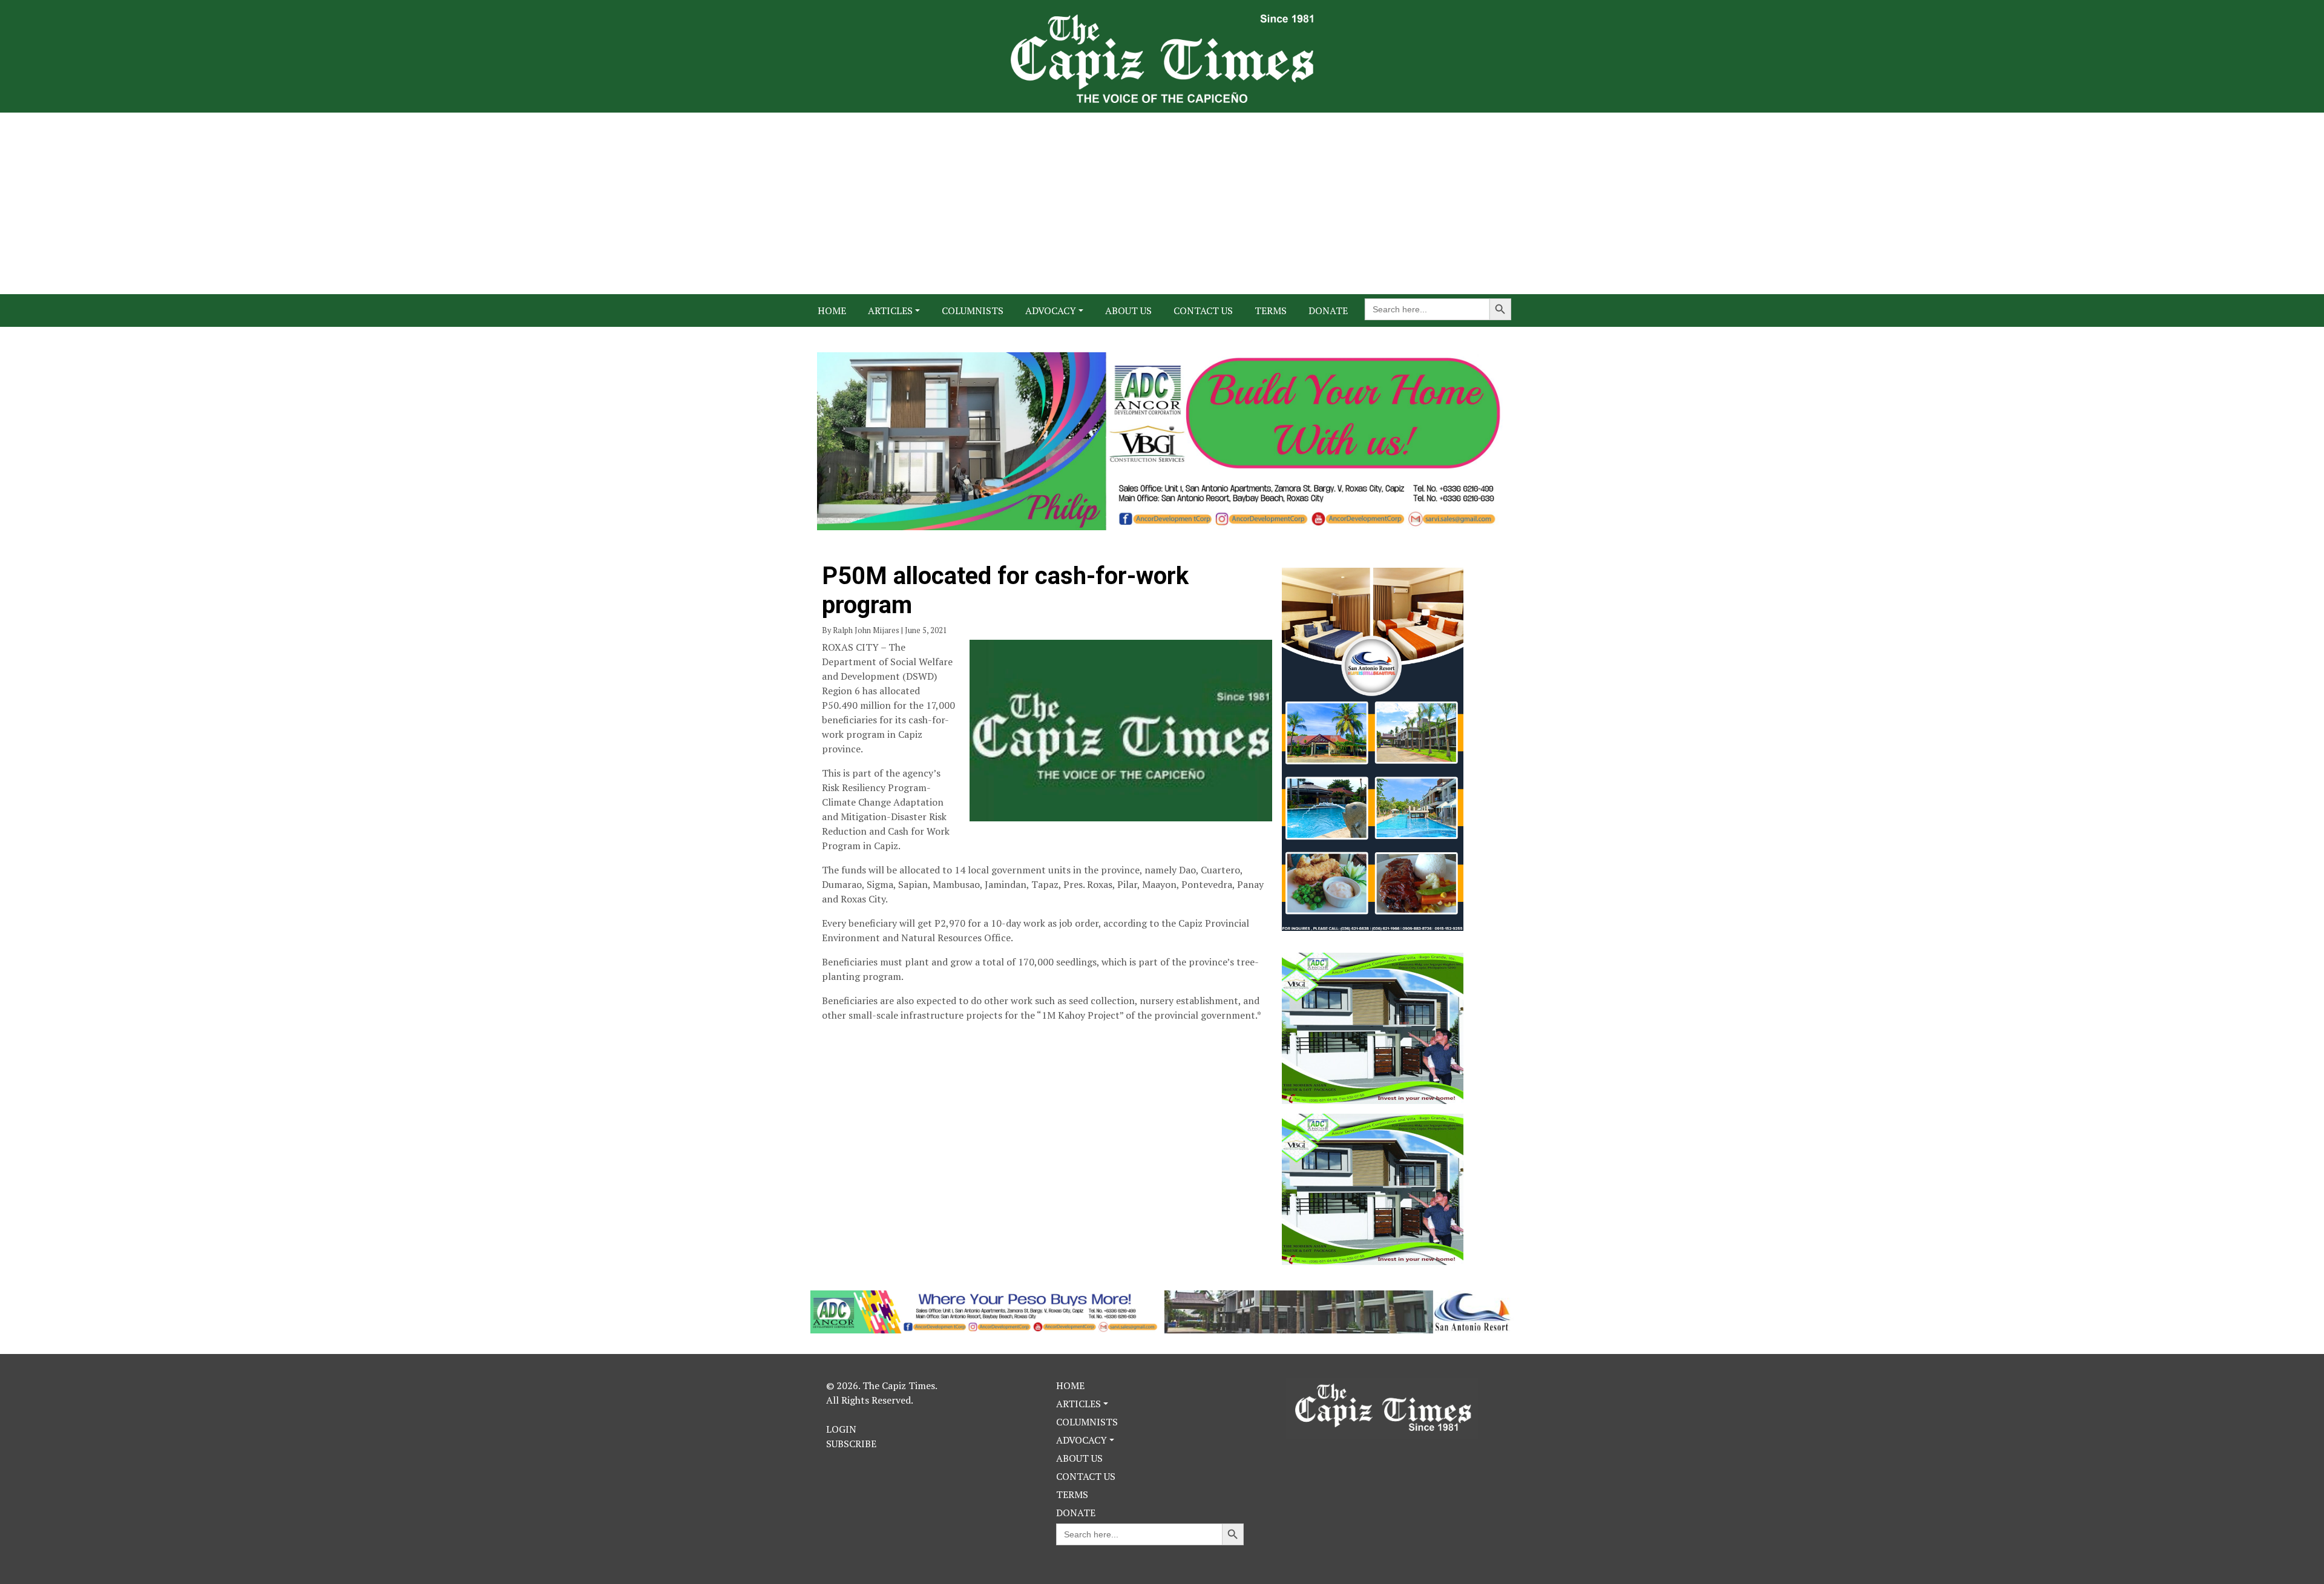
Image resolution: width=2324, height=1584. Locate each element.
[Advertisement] (1162, 203)
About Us (1128, 311)
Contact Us (1203, 311)
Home (832, 311)
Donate (1328, 311)
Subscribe (851, 1444)
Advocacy (1051, 311)
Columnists (973, 311)
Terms (1271, 311)
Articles (890, 311)
